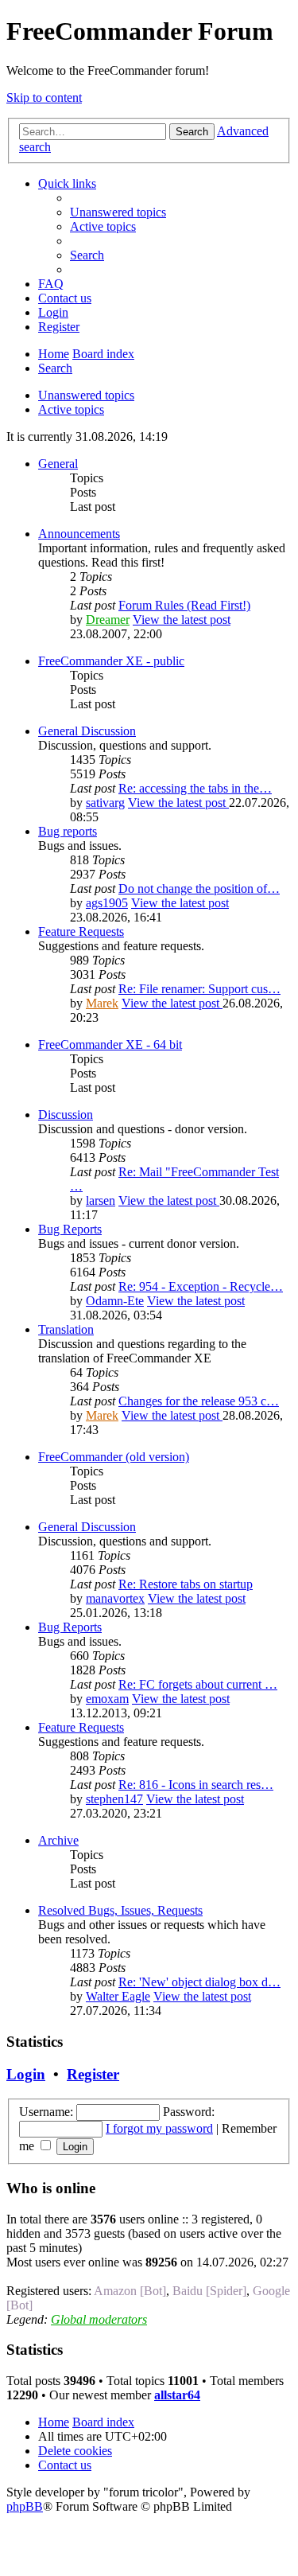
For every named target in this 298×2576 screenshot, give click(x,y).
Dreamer (108, 620)
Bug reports (68, 831)
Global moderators (99, 2319)
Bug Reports (70, 1229)
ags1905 (107, 903)
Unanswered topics (86, 395)
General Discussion (87, 731)
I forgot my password (159, 2128)
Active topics (71, 409)
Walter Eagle (118, 1996)
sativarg (105, 803)
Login (26, 2074)
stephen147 (114, 1799)
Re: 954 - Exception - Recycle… (201, 1286)
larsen (101, 1200)
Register (93, 2074)
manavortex (115, 1598)
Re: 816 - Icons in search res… (196, 1785)
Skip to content (44, 97)
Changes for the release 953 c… (199, 1401)
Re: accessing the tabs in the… (195, 788)
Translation (66, 1329)
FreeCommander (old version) (114, 1457)
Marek (102, 1003)
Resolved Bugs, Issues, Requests (120, 1910)
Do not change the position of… (199, 889)
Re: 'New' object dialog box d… (199, 1982)
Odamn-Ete (115, 1301)
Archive (58, 1840)
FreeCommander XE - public (111, 661)
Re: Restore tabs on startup (186, 1584)
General (58, 464)
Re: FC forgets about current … (198, 1684)
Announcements (79, 534)
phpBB (25, 2506)
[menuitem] (118, 212)
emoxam (107, 1699)
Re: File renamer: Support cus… (199, 989)
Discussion (66, 1115)
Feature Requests (81, 931)
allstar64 (177, 2395)
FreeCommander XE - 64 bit (110, 1044)
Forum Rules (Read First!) (184, 605)
